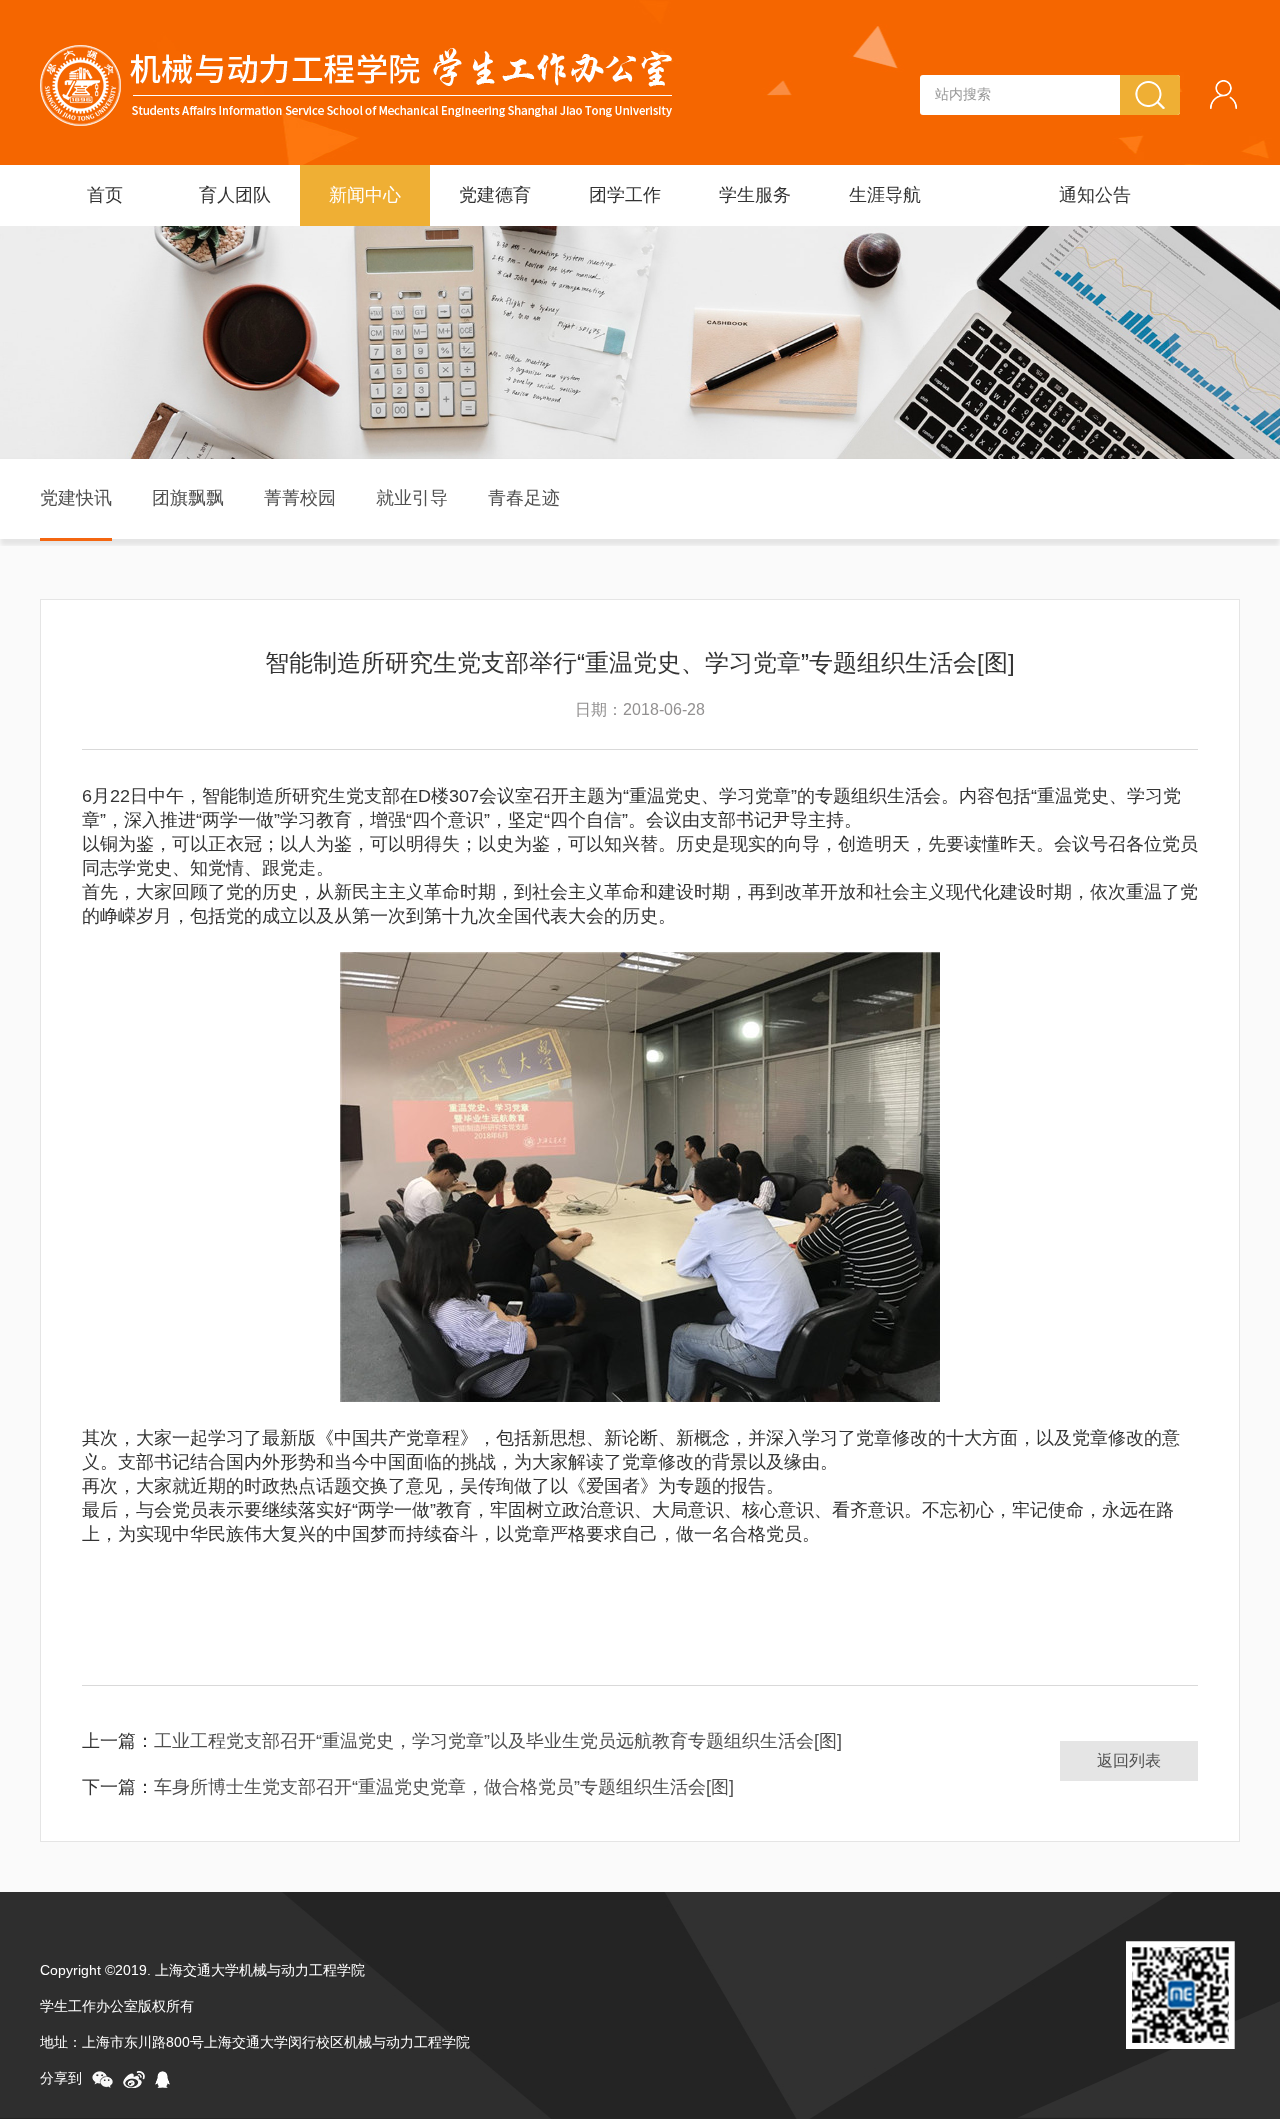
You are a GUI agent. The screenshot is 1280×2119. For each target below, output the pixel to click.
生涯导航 (885, 195)
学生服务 (755, 195)
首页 (105, 195)
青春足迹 (524, 498)
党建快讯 (76, 498)
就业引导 (412, 498)
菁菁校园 (300, 498)
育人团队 (235, 195)
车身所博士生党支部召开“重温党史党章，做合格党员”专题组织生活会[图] (444, 1787)
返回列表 (1129, 1760)
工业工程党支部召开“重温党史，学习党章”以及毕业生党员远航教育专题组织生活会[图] (498, 1741)
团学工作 (625, 195)
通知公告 (1095, 195)
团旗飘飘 (188, 498)
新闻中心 (365, 195)
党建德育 (495, 195)
